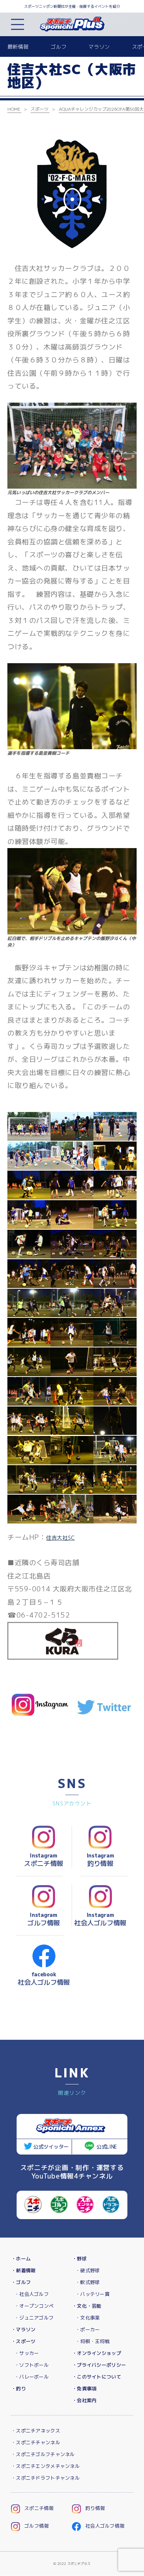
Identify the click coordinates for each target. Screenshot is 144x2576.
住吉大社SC (60, 1538)
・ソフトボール (32, 2365)
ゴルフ (59, 47)
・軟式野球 (88, 2282)
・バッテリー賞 (92, 2294)
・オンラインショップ (97, 2353)
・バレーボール (32, 2377)
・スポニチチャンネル (36, 2442)
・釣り (18, 2389)
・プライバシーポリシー (99, 2365)
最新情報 (18, 47)
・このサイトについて (97, 2377)
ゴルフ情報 (37, 2526)
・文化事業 (88, 2318)
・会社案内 (84, 2400)
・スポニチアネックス (36, 2431)
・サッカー (27, 2353)
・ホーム (21, 2259)
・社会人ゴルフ (32, 2294)
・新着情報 (23, 2270)
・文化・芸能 (87, 2306)
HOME (14, 109)
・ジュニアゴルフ (34, 2318)
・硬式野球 (88, 2270)
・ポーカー (88, 2329)
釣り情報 (95, 2508)
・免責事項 (84, 2389)
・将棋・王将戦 (92, 2341)
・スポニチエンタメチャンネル (45, 2466)
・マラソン (23, 2329)
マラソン (99, 47)
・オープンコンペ (34, 2306)
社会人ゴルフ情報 (105, 2526)
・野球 (79, 2259)
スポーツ (40, 109)
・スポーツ (23, 2341)
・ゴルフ (21, 2282)
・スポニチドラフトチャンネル (45, 2478)
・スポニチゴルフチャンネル (43, 2454)
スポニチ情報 (39, 2508)
